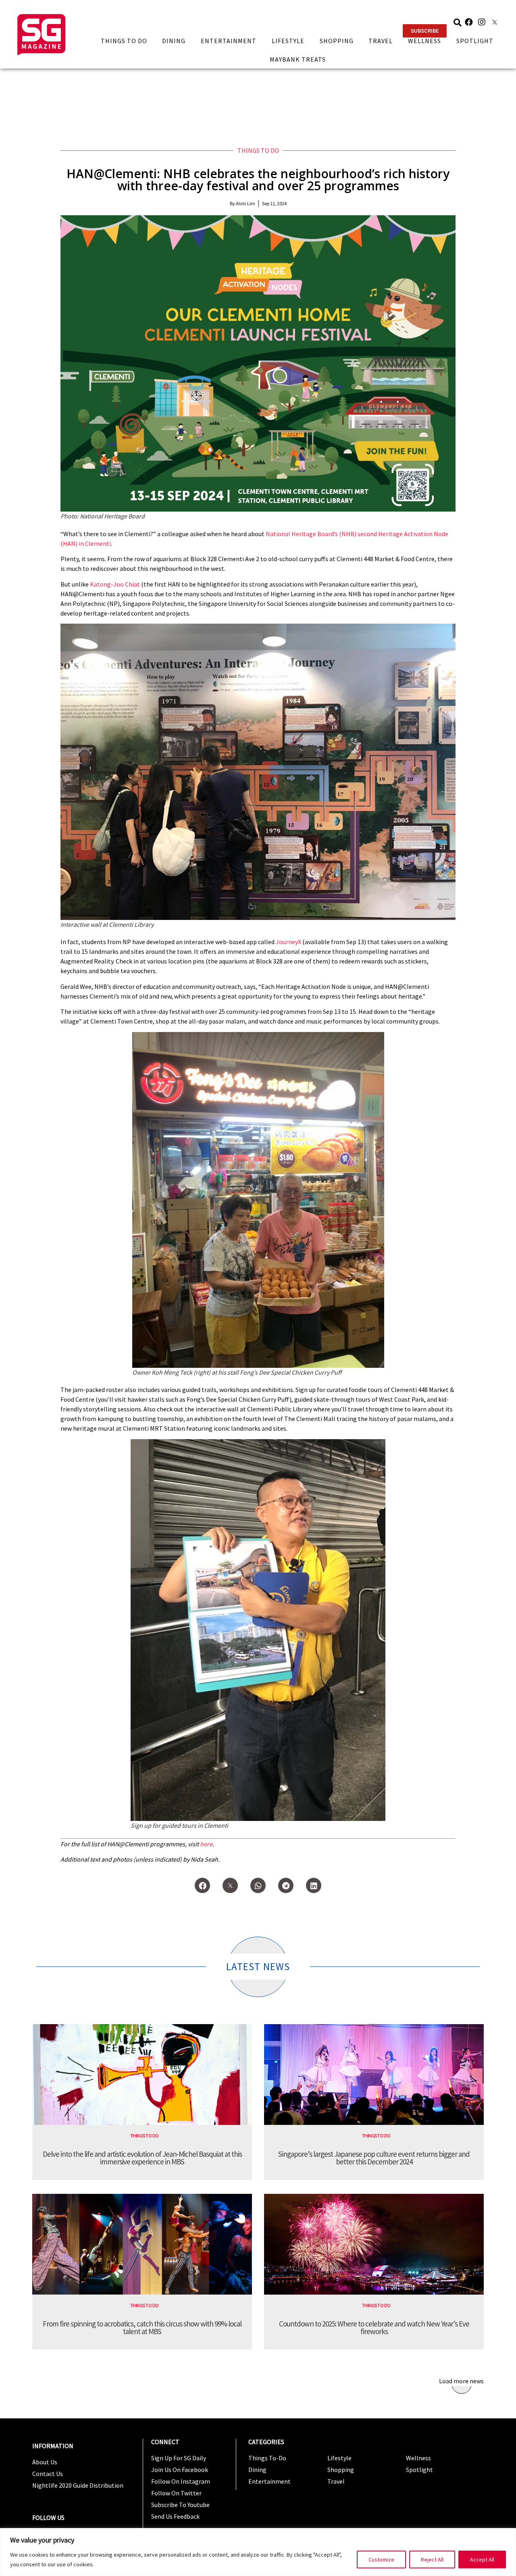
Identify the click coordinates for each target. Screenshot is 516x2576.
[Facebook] (469, 22)
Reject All (432, 2559)
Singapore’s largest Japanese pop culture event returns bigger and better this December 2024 (374, 2158)
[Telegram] (286, 1885)
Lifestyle (288, 41)
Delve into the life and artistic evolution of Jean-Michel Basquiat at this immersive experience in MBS (142, 2158)
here (206, 1844)
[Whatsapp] (258, 1885)
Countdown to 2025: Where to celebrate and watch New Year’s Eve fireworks (374, 2327)
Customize (381, 2559)
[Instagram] (482, 22)
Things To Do (124, 41)
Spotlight (475, 41)
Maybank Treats (298, 59)
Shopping (337, 41)
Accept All (482, 2559)
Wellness (424, 41)
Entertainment (229, 41)
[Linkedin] (314, 1885)
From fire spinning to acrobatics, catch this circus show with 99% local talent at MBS (142, 2327)
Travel (381, 41)
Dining (174, 41)
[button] (425, 31)
